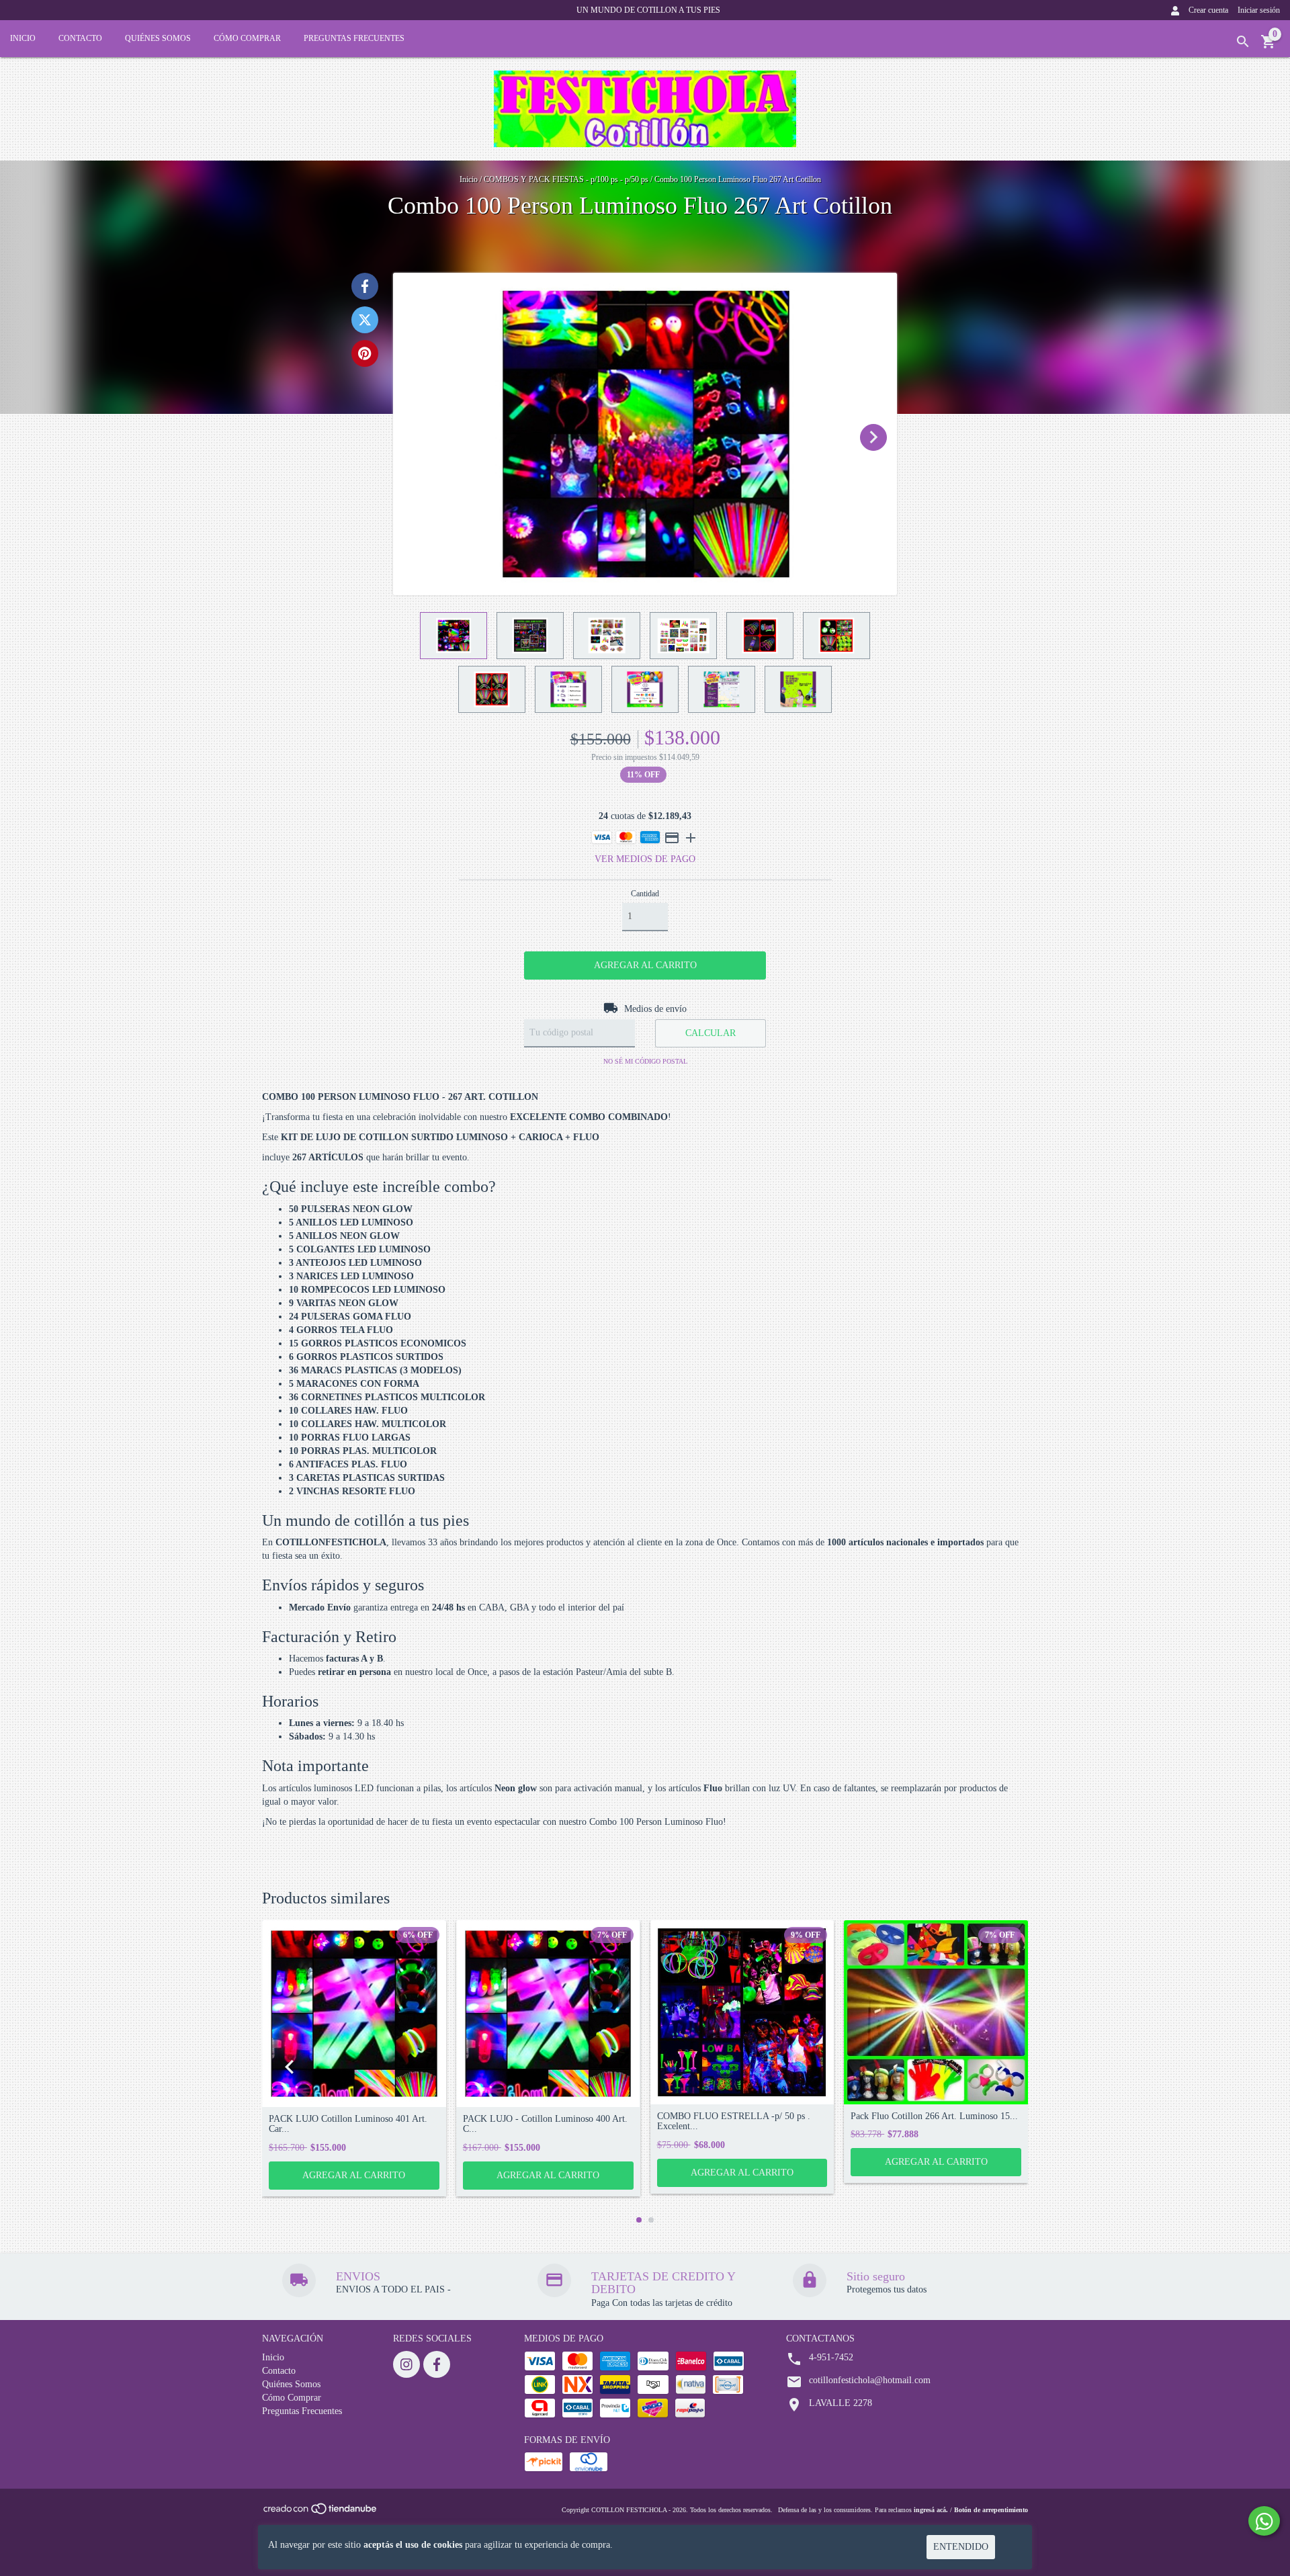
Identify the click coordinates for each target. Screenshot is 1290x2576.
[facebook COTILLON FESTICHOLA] (437, 2364)
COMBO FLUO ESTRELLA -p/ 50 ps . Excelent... (734, 2121)
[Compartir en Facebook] (365, 286)
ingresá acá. (931, 2510)
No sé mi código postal (645, 1061)
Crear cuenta (1208, 10)
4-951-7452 (831, 2357)
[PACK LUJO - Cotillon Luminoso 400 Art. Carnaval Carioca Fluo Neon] (548, 2014)
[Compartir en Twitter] (365, 320)
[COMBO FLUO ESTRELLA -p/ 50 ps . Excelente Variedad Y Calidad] (742, 2012)
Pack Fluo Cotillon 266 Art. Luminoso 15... (934, 2116)
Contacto (80, 38)
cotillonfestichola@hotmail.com (870, 2380)
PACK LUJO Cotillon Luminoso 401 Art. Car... (348, 2124)
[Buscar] (1243, 42)
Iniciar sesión (1259, 10)
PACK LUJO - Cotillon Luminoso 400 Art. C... (545, 2124)
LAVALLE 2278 (841, 2403)
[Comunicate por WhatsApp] (1264, 2521)
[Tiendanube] (321, 2513)
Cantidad (645, 894)
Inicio (23, 38)
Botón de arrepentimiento (991, 2510)
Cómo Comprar (247, 38)
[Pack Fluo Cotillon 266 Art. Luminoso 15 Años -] (936, 2012)
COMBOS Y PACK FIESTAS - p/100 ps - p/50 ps (566, 179)
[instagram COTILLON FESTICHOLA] (406, 2364)
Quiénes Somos (158, 38)
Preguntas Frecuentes (354, 38)
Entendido (961, 2547)
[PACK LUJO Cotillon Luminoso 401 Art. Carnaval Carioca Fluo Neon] (354, 2014)
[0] (1268, 47)
